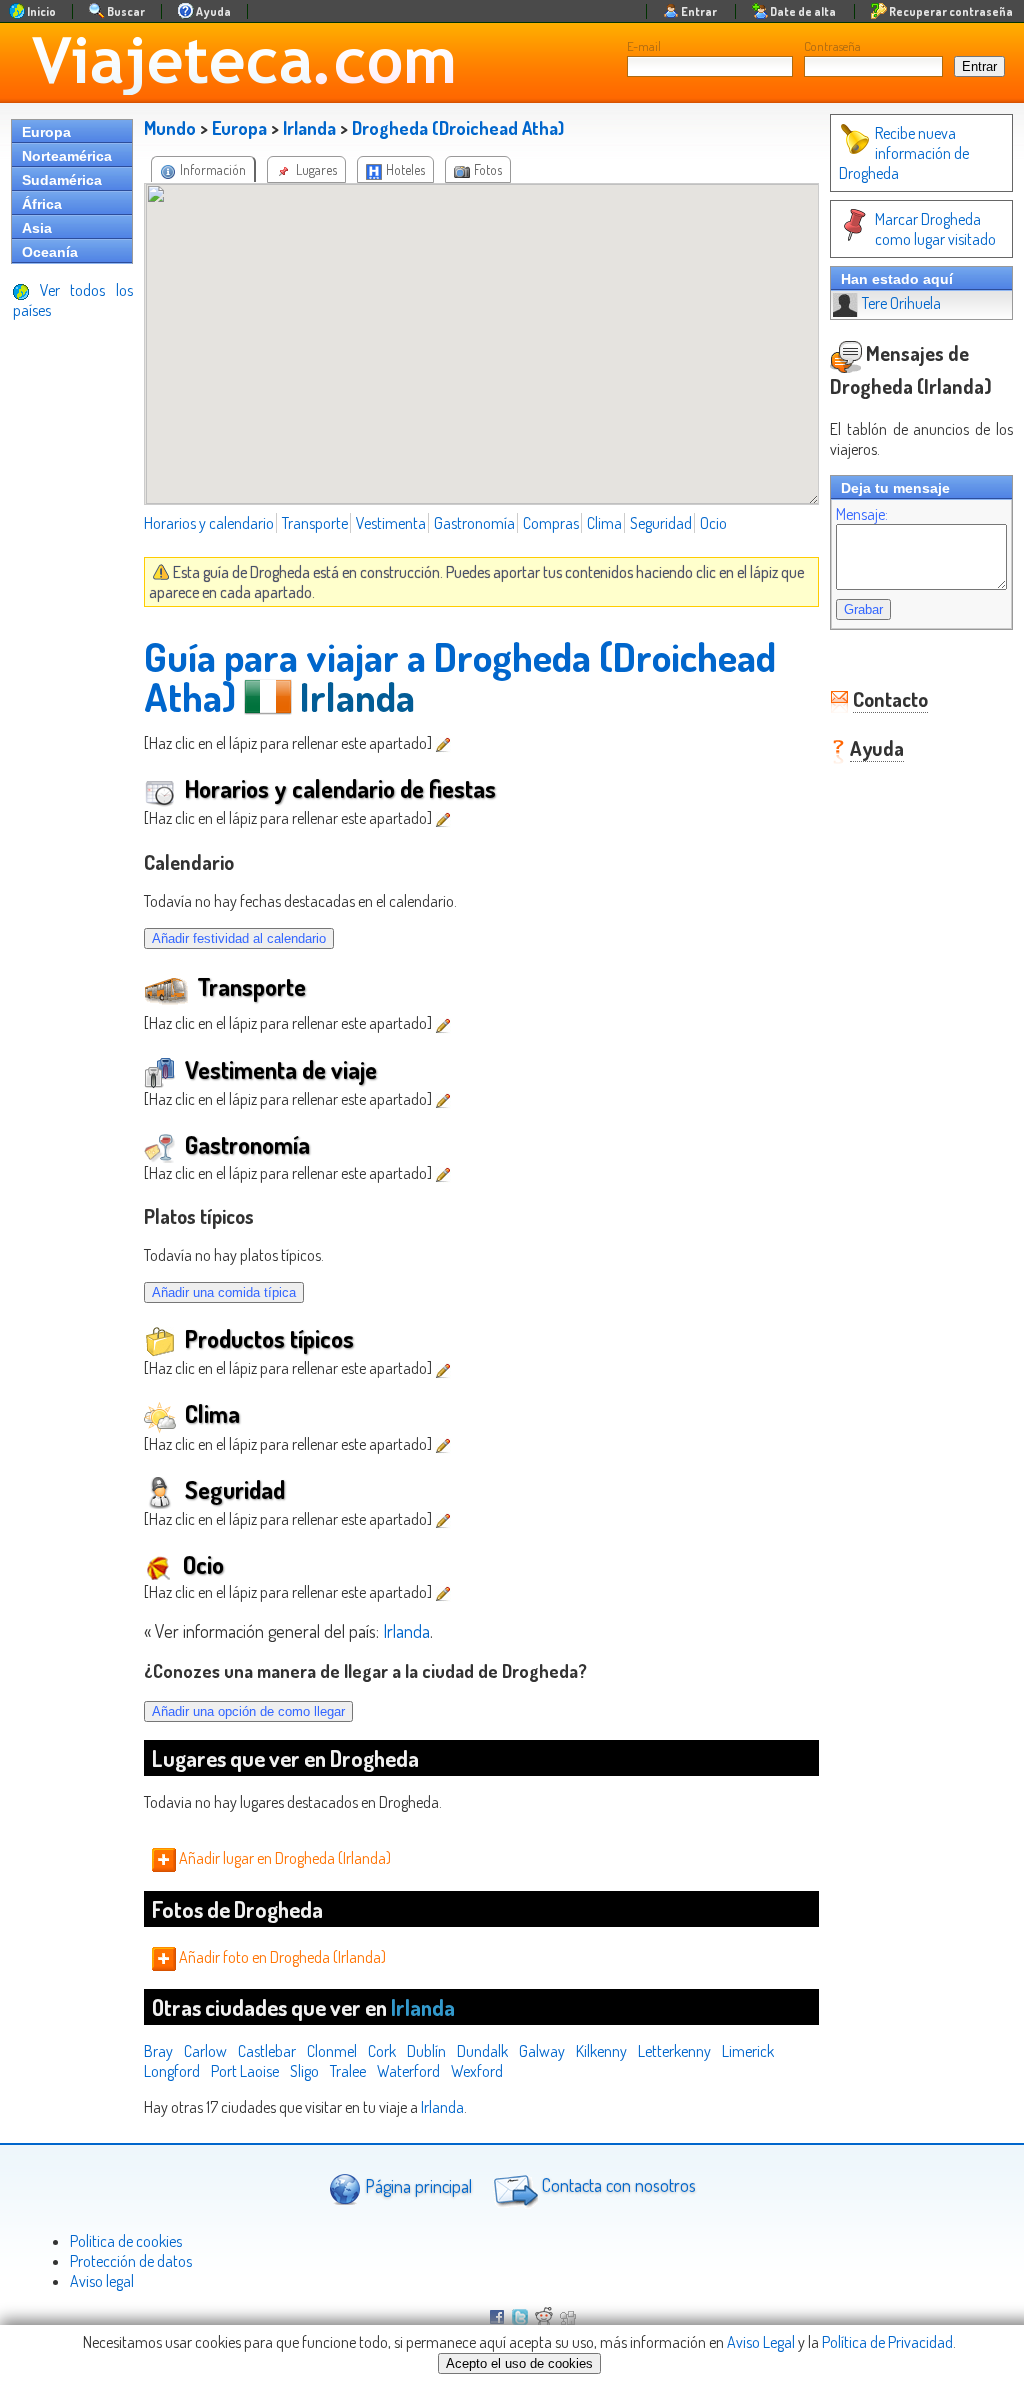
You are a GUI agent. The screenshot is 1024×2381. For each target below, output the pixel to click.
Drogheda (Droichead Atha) (458, 128)
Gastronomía (474, 523)
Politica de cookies (126, 2241)
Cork (382, 2051)
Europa (46, 132)
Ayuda (877, 748)
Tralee (348, 2071)
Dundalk (482, 2051)
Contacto (890, 699)
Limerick (748, 2051)
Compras (551, 523)
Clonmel (332, 2051)
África (42, 204)
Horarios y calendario (209, 523)
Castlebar (267, 2051)
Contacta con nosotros (617, 2185)
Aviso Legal (761, 2342)
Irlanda (309, 128)
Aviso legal (102, 2281)
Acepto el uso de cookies (519, 2363)
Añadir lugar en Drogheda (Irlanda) (283, 1858)
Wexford (477, 2071)
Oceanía (50, 252)
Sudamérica (62, 180)
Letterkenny (674, 2051)
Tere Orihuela (901, 303)
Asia (37, 228)
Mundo (170, 128)
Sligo (304, 2071)
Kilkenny (601, 2051)
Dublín (426, 2051)
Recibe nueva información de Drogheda (904, 153)
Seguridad (661, 523)
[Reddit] (544, 2319)
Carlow (205, 2051)
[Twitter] (520, 2319)
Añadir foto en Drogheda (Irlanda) (281, 1957)
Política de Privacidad (887, 2342)
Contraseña (832, 46)
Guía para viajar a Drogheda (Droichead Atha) (460, 676)
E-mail (644, 46)
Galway (542, 2051)
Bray (158, 2051)
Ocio (713, 523)
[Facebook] (497, 2319)
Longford (172, 2071)
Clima (604, 523)
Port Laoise (245, 2071)
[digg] (568, 2319)
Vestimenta (391, 523)
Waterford (408, 2071)
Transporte (315, 523)
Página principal (416, 2185)
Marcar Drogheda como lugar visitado (935, 229)
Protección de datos (131, 2261)
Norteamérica (67, 156)
